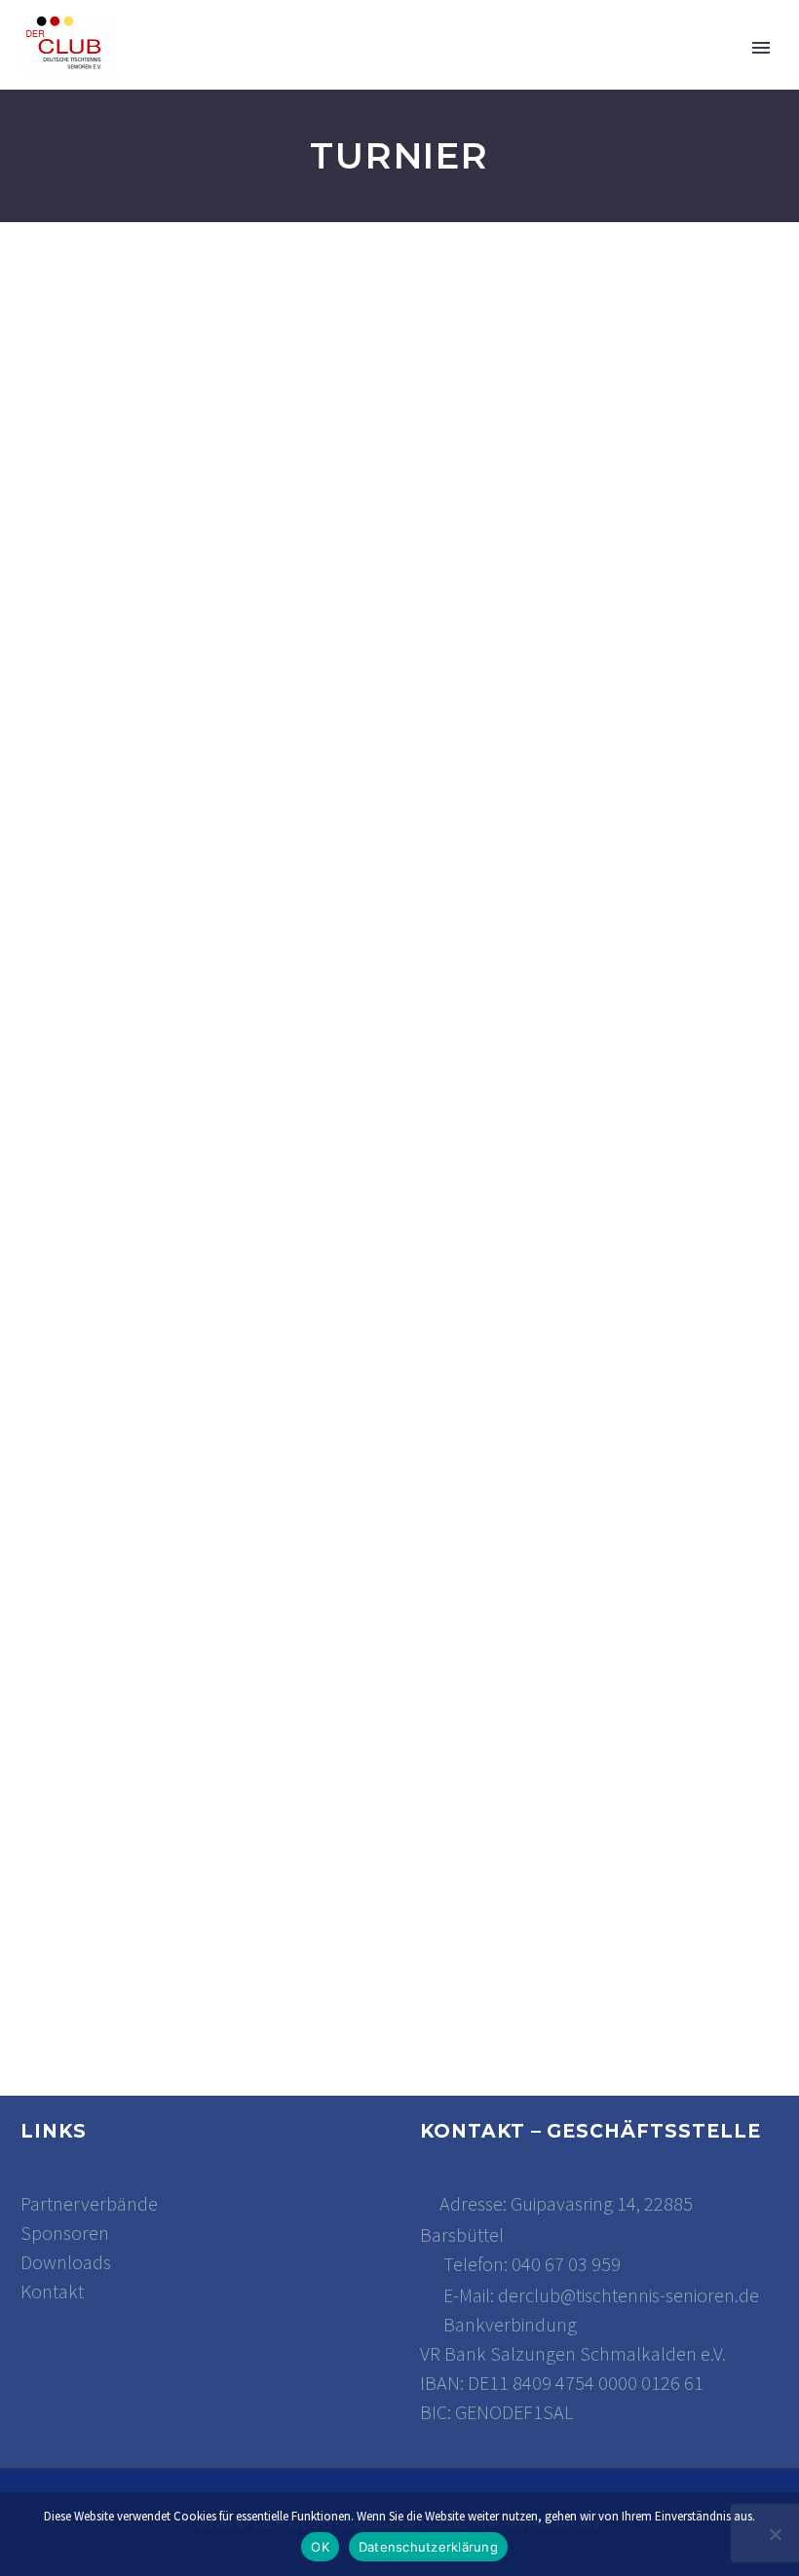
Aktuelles (364, 73)
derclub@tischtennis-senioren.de (628, 2295)
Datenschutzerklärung (428, 2547)
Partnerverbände (89, 2203)
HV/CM (620, 73)
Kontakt (52, 2291)
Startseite (229, 73)
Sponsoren (65, 2233)
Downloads (66, 2262)
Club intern (502, 73)
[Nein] (775, 2534)
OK (320, 2547)
